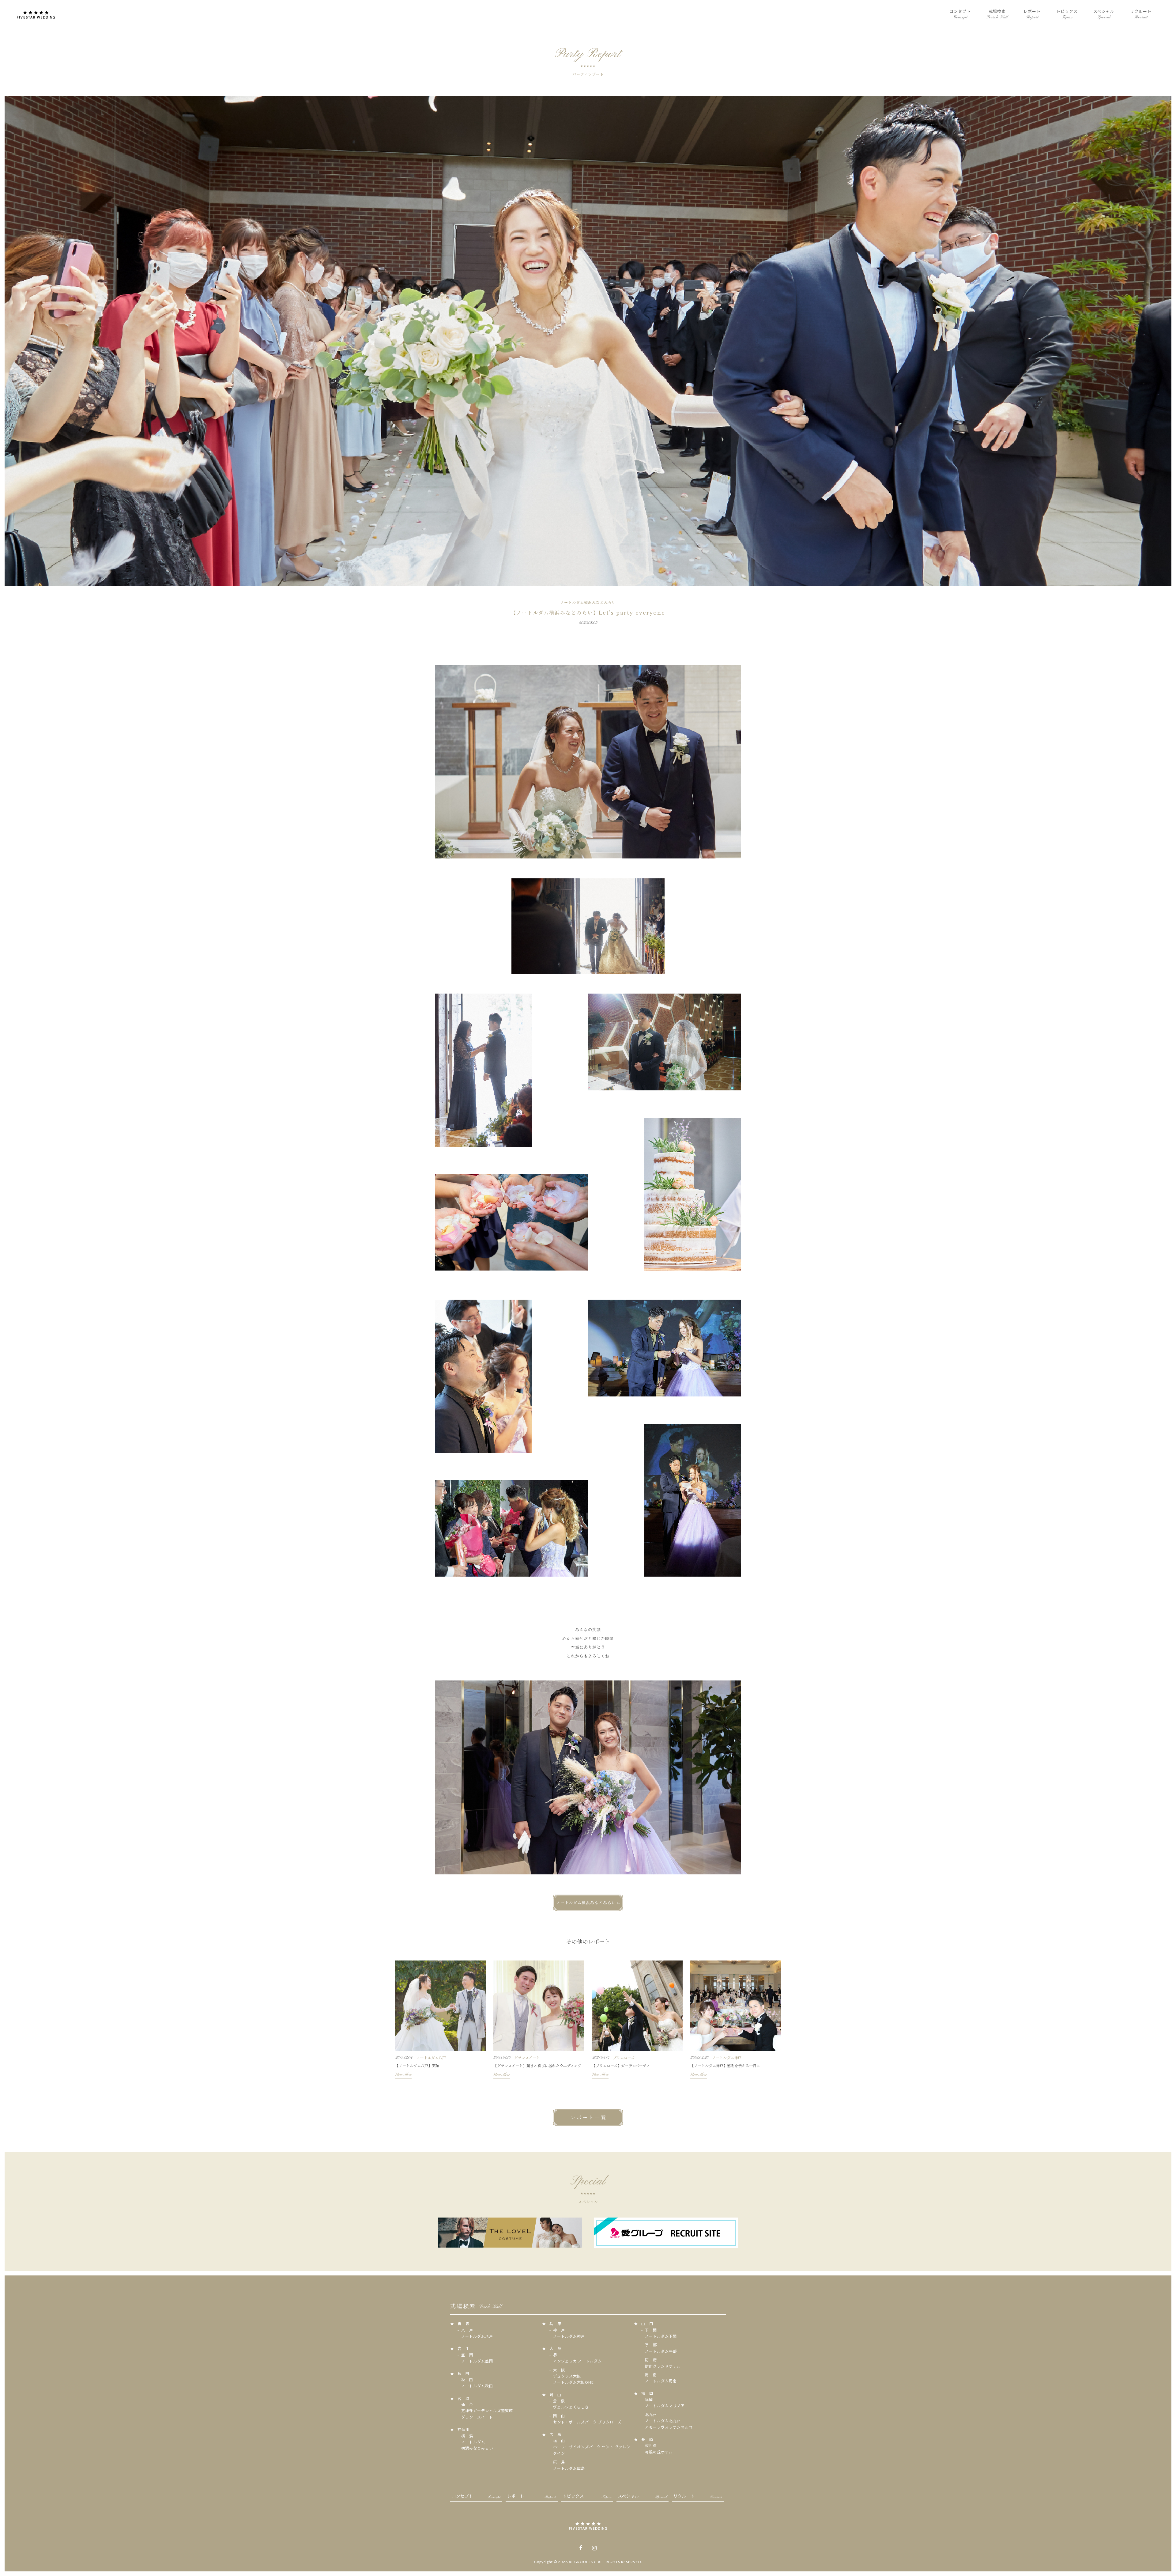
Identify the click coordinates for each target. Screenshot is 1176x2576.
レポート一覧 (589, 2118)
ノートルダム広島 (569, 2468)
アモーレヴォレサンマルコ (669, 2427)
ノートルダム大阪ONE (573, 2382)
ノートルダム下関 (661, 2336)
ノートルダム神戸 (569, 2336)
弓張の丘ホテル (659, 2452)
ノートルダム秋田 (477, 2386)
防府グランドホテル (663, 2366)
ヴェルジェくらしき (571, 2407)
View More (403, 2075)
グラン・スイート (477, 2417)
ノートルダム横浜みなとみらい (586, 1903)
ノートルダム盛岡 (477, 2361)
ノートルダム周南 (661, 2381)
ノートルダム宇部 (661, 2351)
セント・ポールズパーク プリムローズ (587, 2422)
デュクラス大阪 (567, 2376)
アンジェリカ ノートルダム (577, 2361)
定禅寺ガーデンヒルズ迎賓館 (487, 2411)
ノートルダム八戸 (477, 2336)
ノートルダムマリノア (665, 2406)
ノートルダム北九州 (663, 2421)
